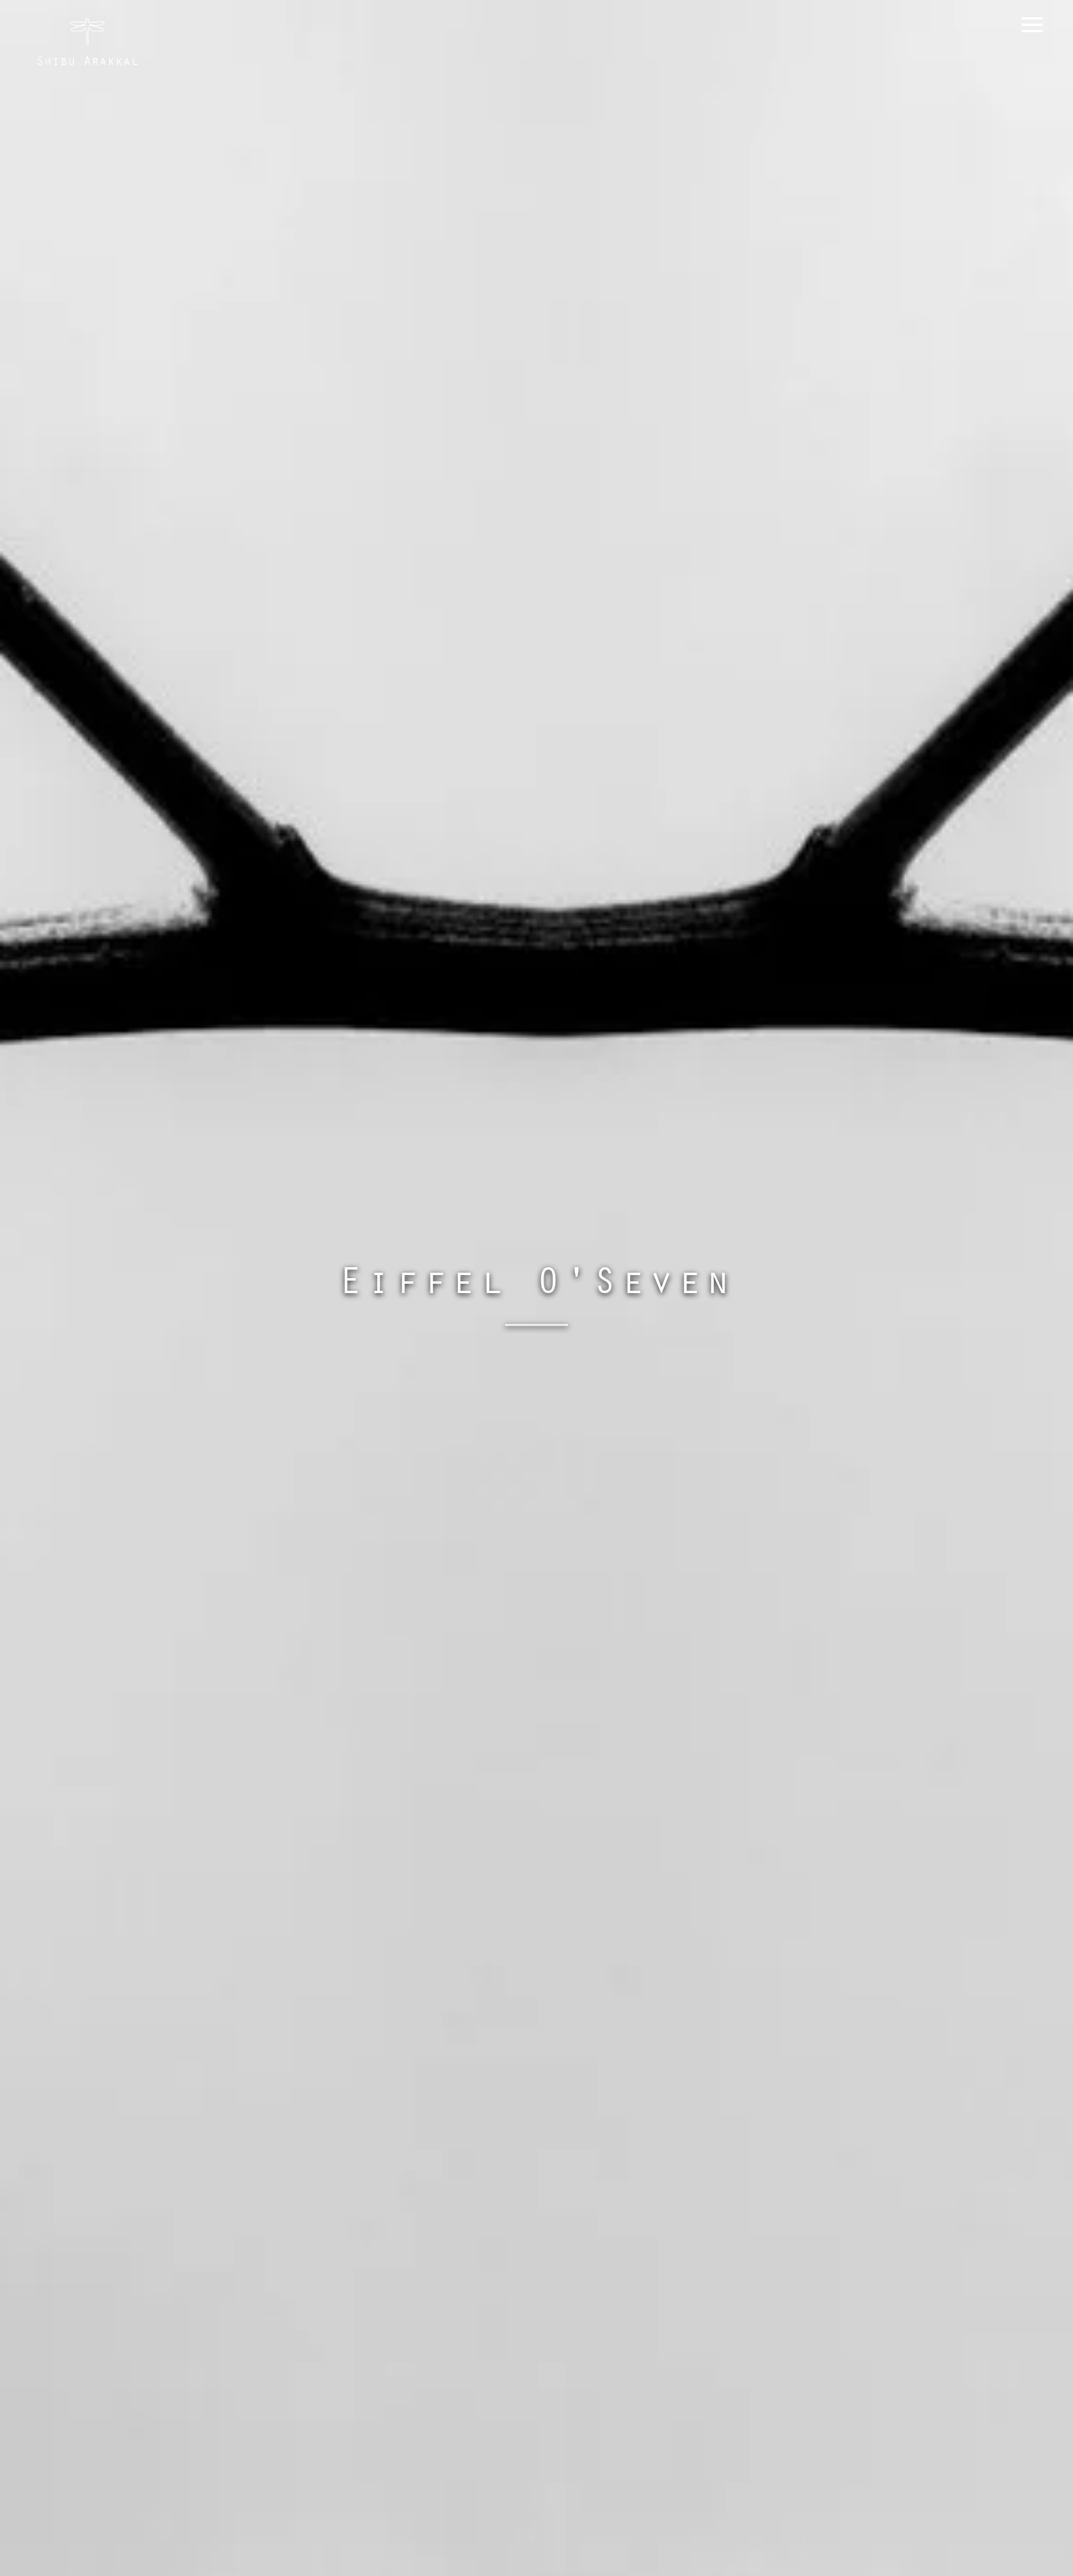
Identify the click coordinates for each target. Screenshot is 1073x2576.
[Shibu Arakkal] (88, 42)
